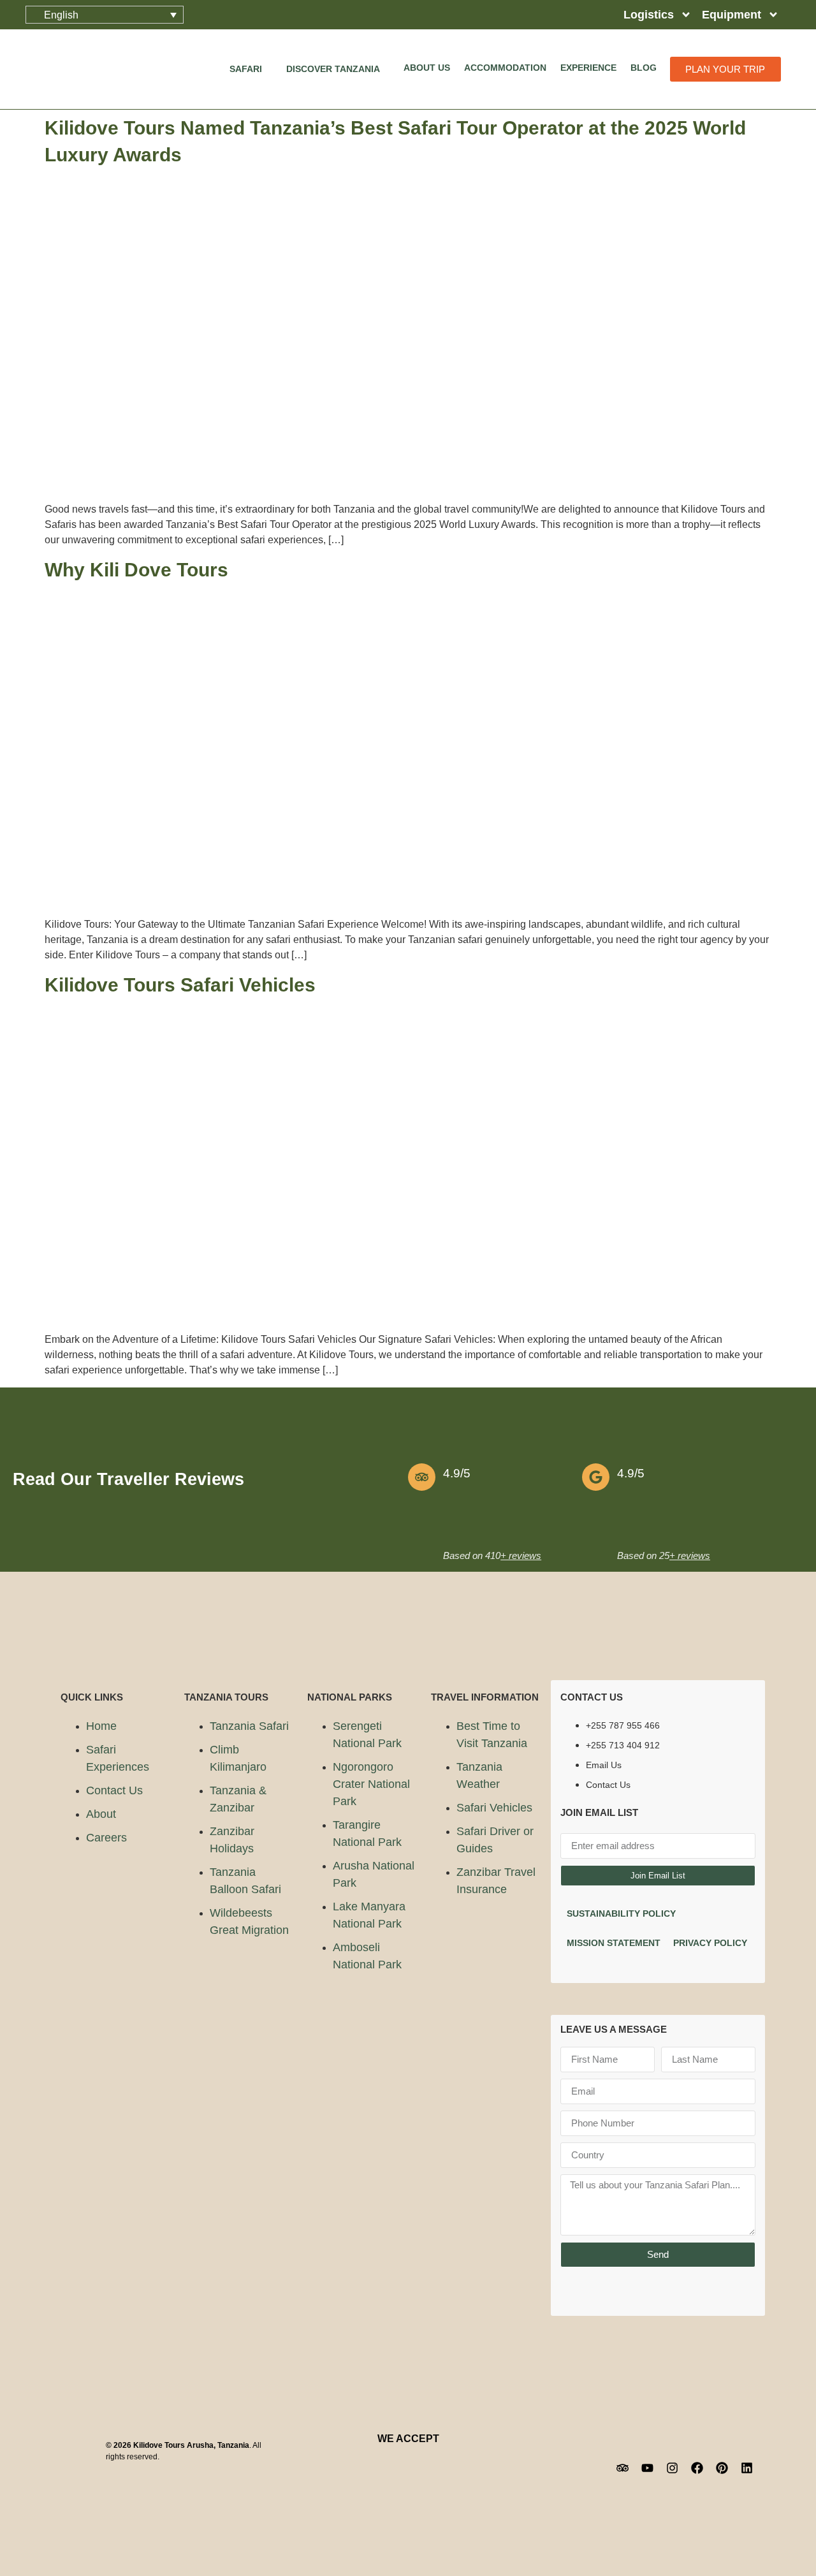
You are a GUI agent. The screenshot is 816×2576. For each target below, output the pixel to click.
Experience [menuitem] (588, 68)
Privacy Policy (710, 1943)
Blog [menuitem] (644, 68)
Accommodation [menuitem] (505, 68)
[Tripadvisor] (622, 2468)
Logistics (649, 15)
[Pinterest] (722, 2468)
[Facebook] (697, 2468)
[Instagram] (672, 2468)
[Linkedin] (747, 2468)
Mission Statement (614, 1943)
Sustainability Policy (621, 1914)
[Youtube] (647, 2468)
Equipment (732, 15)
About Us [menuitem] (427, 68)
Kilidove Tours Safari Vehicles (180, 985)
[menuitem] (251, 69)
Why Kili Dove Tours (136, 570)
